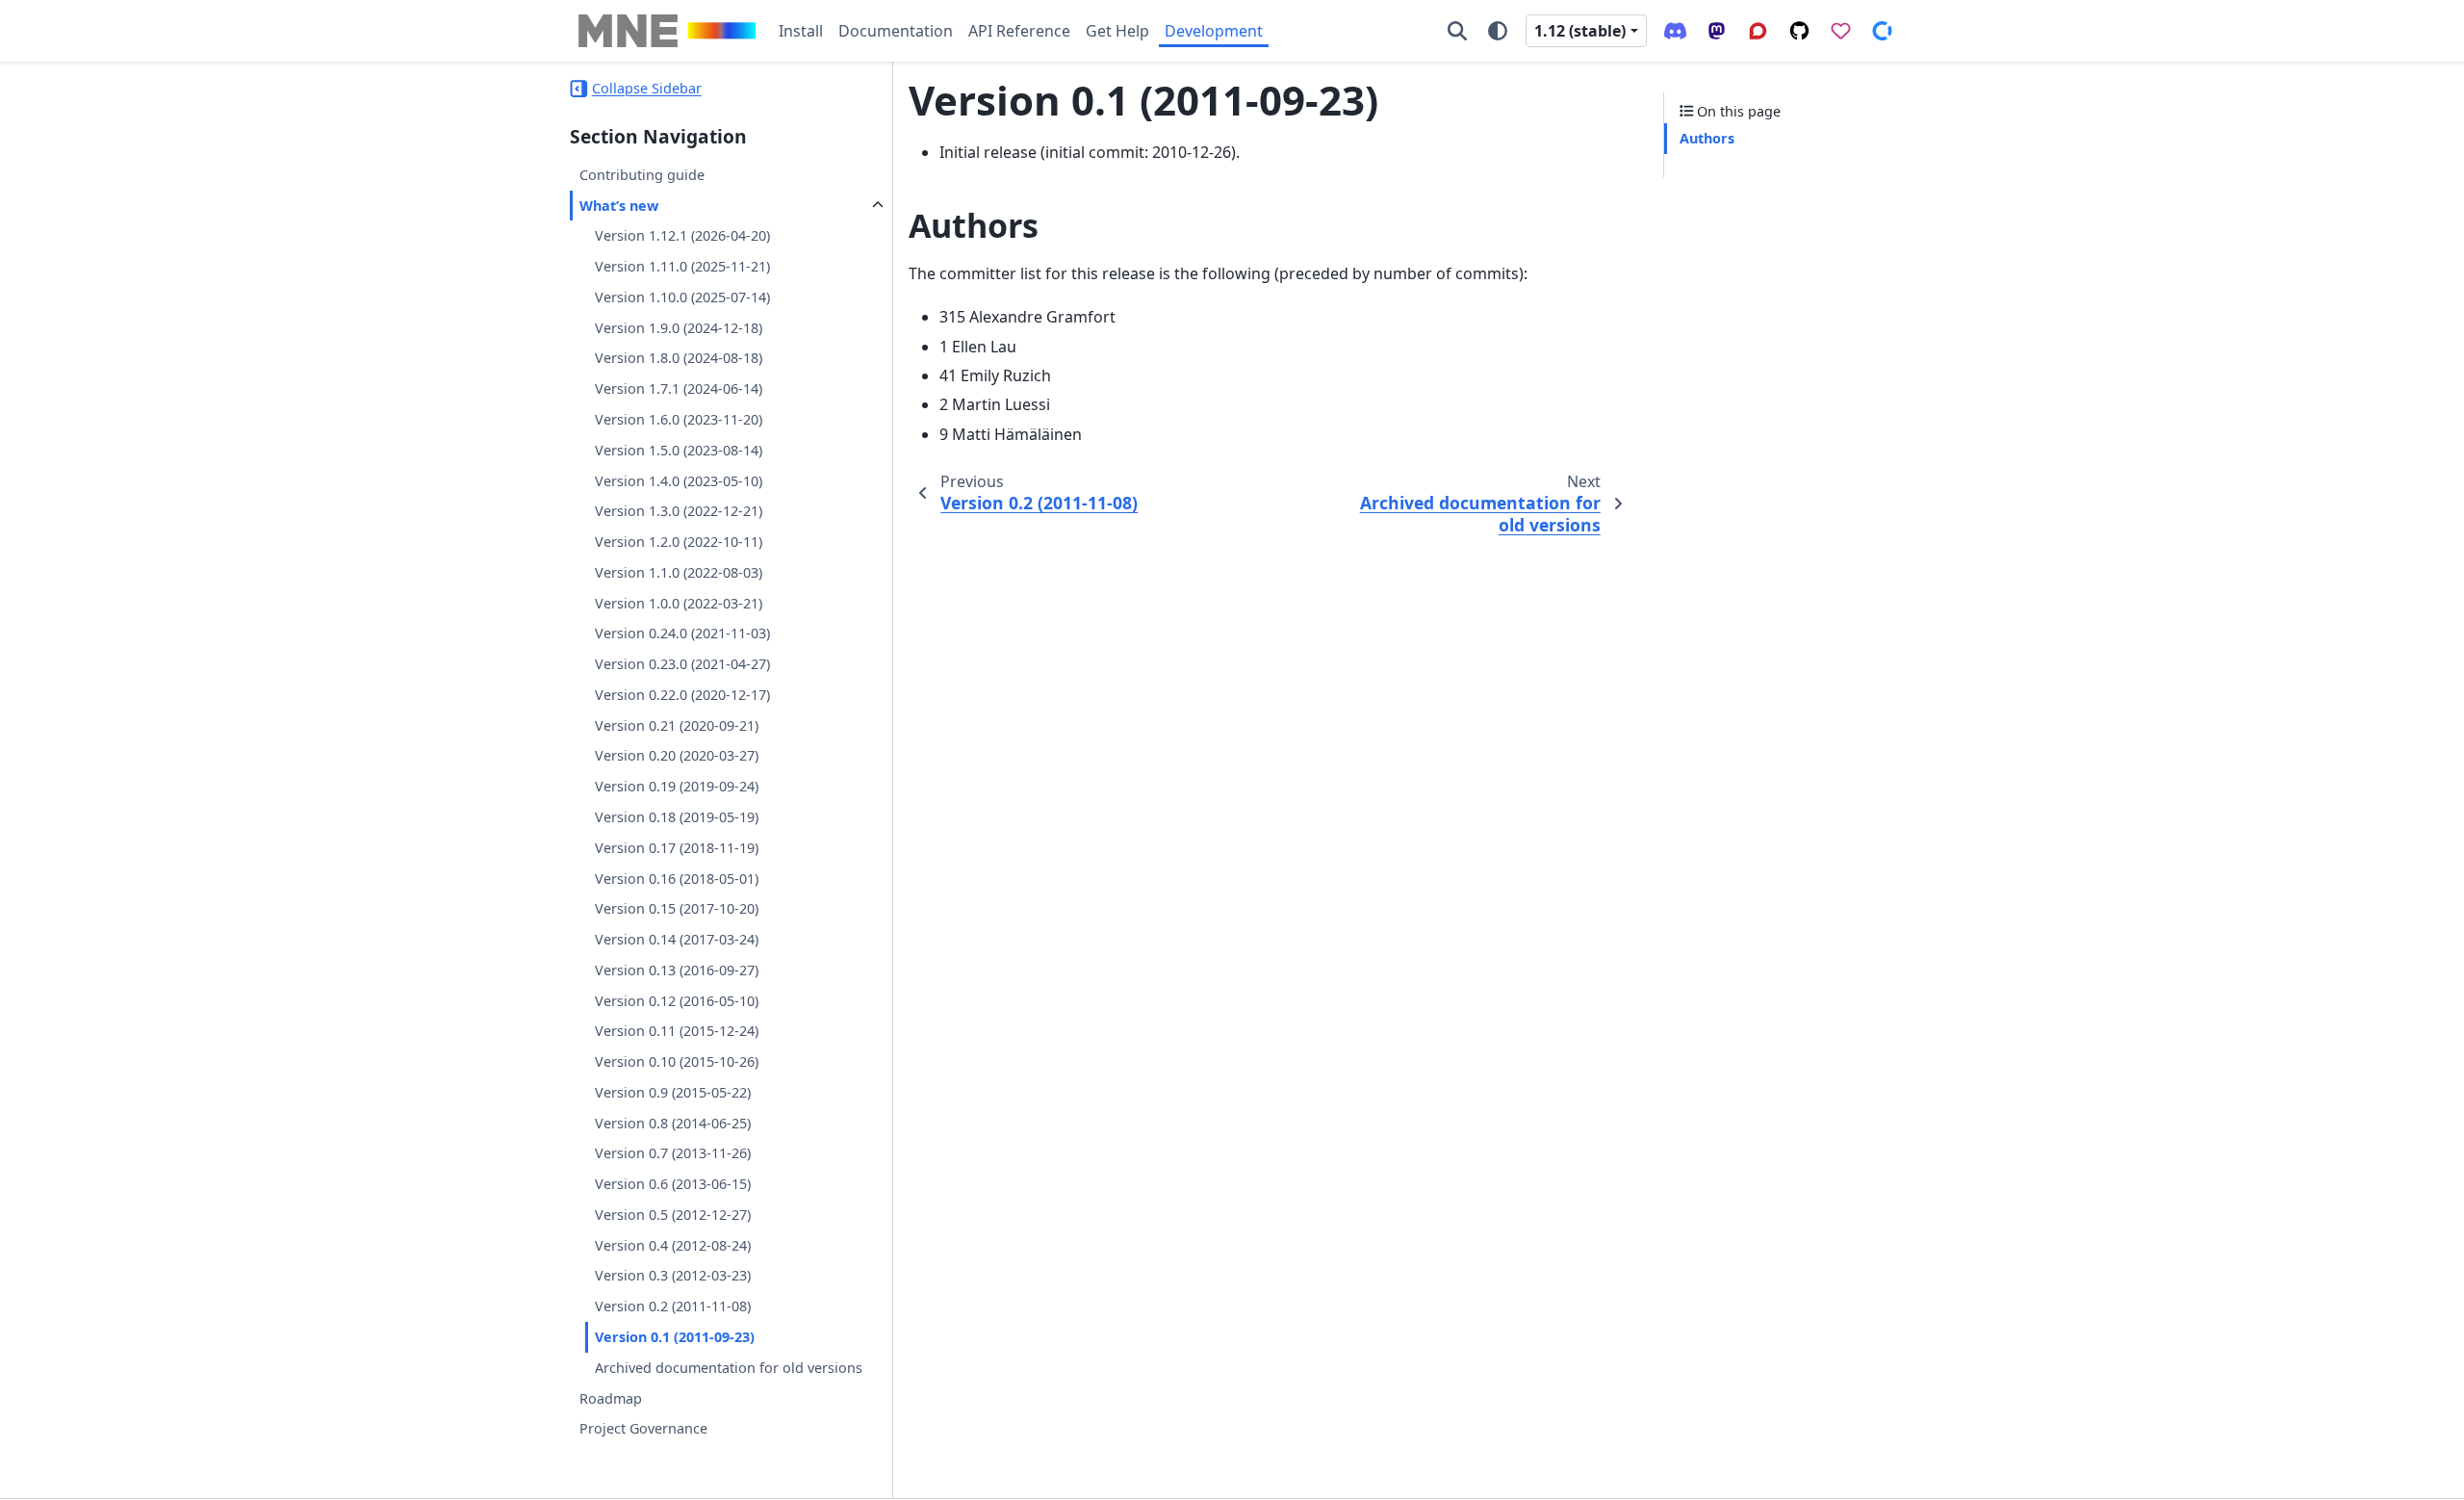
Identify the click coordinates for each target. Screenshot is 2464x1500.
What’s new (619, 206)
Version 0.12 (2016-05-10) (677, 1001)
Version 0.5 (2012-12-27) (673, 1215)
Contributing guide (642, 175)
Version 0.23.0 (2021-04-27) (682, 664)
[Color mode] (1498, 31)
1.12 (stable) (1580, 31)
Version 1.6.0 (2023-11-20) (679, 419)
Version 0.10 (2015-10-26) (677, 1061)
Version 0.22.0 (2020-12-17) (682, 695)
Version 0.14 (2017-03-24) (677, 939)
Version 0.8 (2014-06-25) (673, 1123)
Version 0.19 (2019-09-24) (677, 786)
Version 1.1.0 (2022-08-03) (679, 572)
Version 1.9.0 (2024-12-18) (679, 328)
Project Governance (643, 1428)
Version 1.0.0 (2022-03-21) (679, 603)
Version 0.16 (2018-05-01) (677, 879)
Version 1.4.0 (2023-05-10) (679, 481)
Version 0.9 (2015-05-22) (673, 1092)
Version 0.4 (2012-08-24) (673, 1245)
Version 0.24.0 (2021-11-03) (682, 633)
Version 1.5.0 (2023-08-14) (679, 450)
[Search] (1457, 31)
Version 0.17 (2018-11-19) (677, 848)
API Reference (1019, 31)
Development (1214, 31)
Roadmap (611, 1398)
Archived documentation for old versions (729, 1368)
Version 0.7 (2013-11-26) (673, 1153)
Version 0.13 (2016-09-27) (677, 970)
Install (801, 31)
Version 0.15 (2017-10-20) (677, 908)
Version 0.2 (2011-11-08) (673, 1306)
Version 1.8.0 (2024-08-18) (679, 358)
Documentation (896, 31)
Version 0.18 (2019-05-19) (677, 817)
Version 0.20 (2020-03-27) (677, 755)
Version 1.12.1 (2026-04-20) (682, 235)
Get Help (1117, 31)
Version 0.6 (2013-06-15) (673, 1184)
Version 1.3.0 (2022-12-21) (679, 511)
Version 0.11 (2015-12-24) (677, 1031)
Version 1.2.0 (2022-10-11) (679, 542)
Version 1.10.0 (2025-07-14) (682, 297)
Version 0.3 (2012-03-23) (673, 1275)
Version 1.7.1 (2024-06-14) (679, 388)
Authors (1707, 138)
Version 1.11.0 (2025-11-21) (682, 266)
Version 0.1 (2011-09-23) (675, 1337)
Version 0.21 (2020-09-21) (677, 725)
